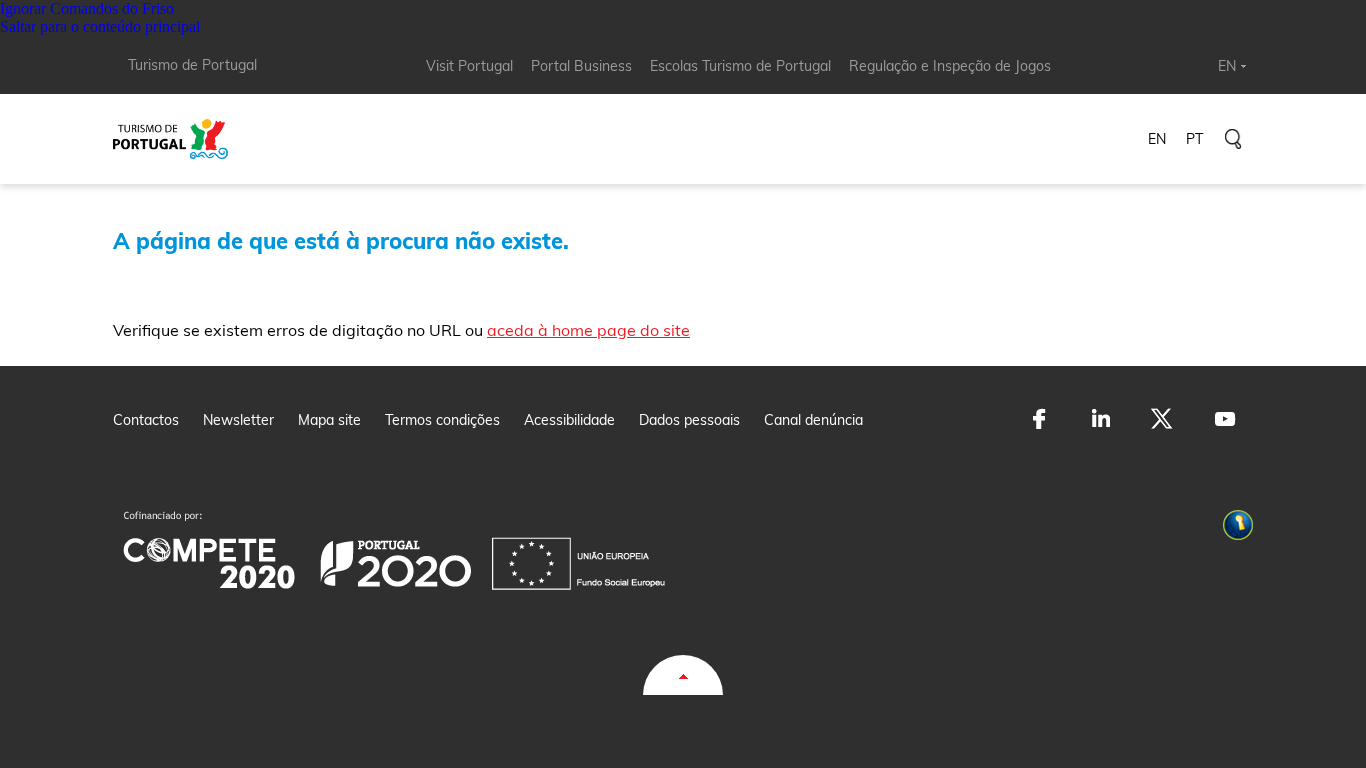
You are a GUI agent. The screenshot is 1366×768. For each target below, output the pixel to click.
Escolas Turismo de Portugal (740, 66)
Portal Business (581, 66)
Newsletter (238, 420)
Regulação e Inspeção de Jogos (950, 66)
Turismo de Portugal (192, 65)
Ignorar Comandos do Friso (87, 8)
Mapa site (329, 420)
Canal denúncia (813, 420)
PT (1194, 139)
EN (1227, 66)
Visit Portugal (469, 66)
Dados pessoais (689, 420)
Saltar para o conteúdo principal (100, 26)
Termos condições (442, 420)
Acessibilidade (569, 420)
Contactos (146, 420)
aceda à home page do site (588, 330)
